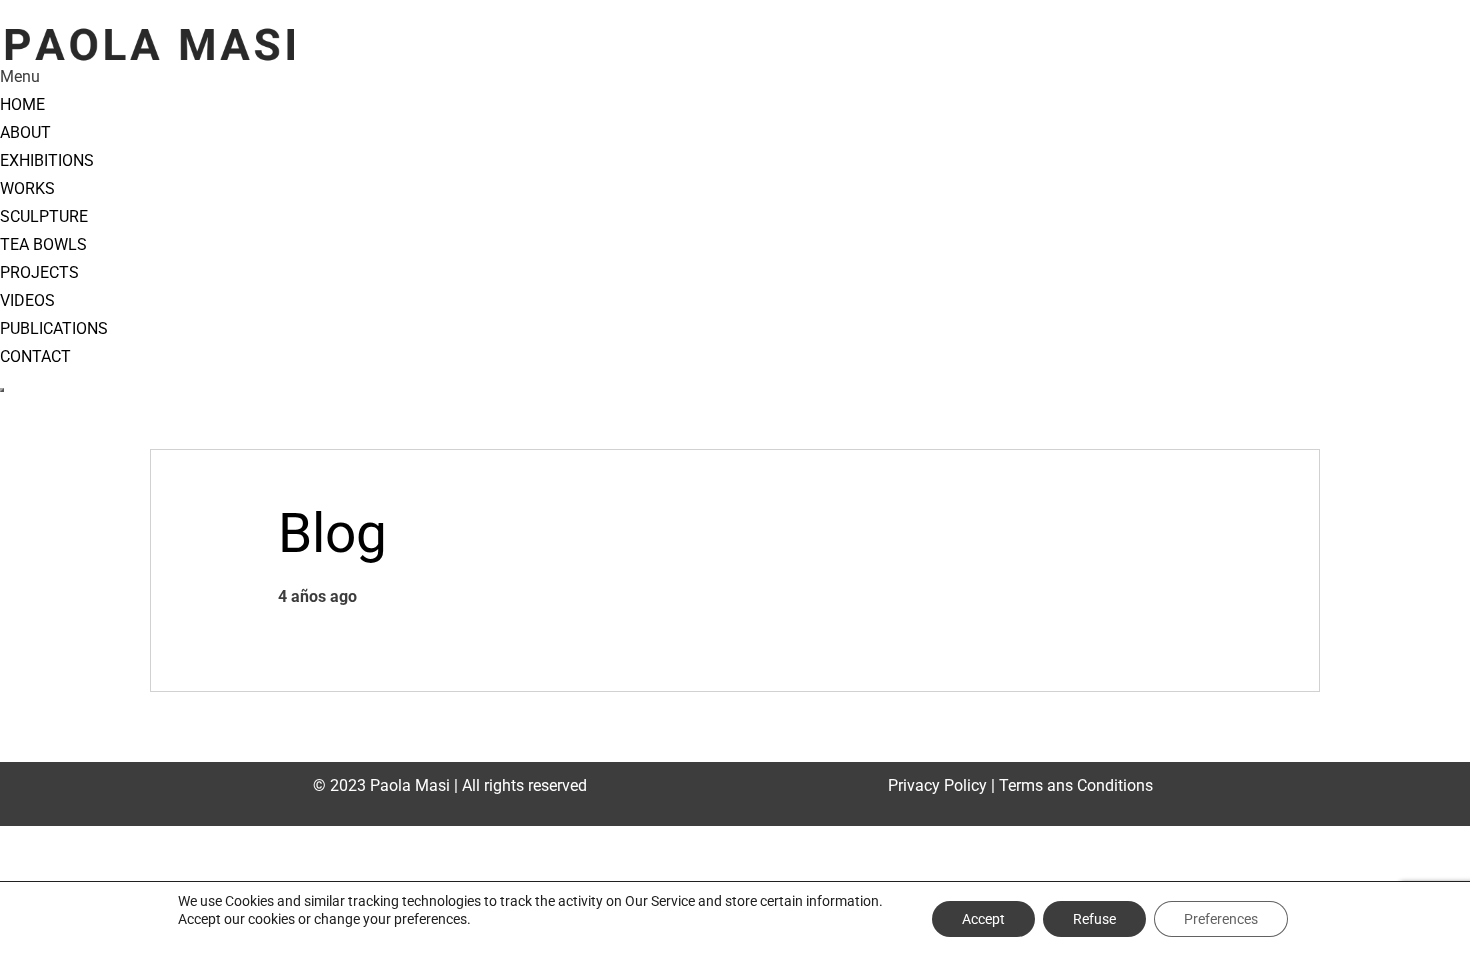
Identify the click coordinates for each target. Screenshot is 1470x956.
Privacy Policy (937, 785)
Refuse (1094, 919)
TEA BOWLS (43, 244)
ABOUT (25, 132)
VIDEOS (27, 300)
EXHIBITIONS (47, 160)
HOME (22, 104)
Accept (983, 919)
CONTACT (35, 356)
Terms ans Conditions (1076, 785)
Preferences (1221, 919)
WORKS (27, 188)
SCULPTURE (44, 216)
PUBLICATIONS (54, 328)
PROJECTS (39, 272)
